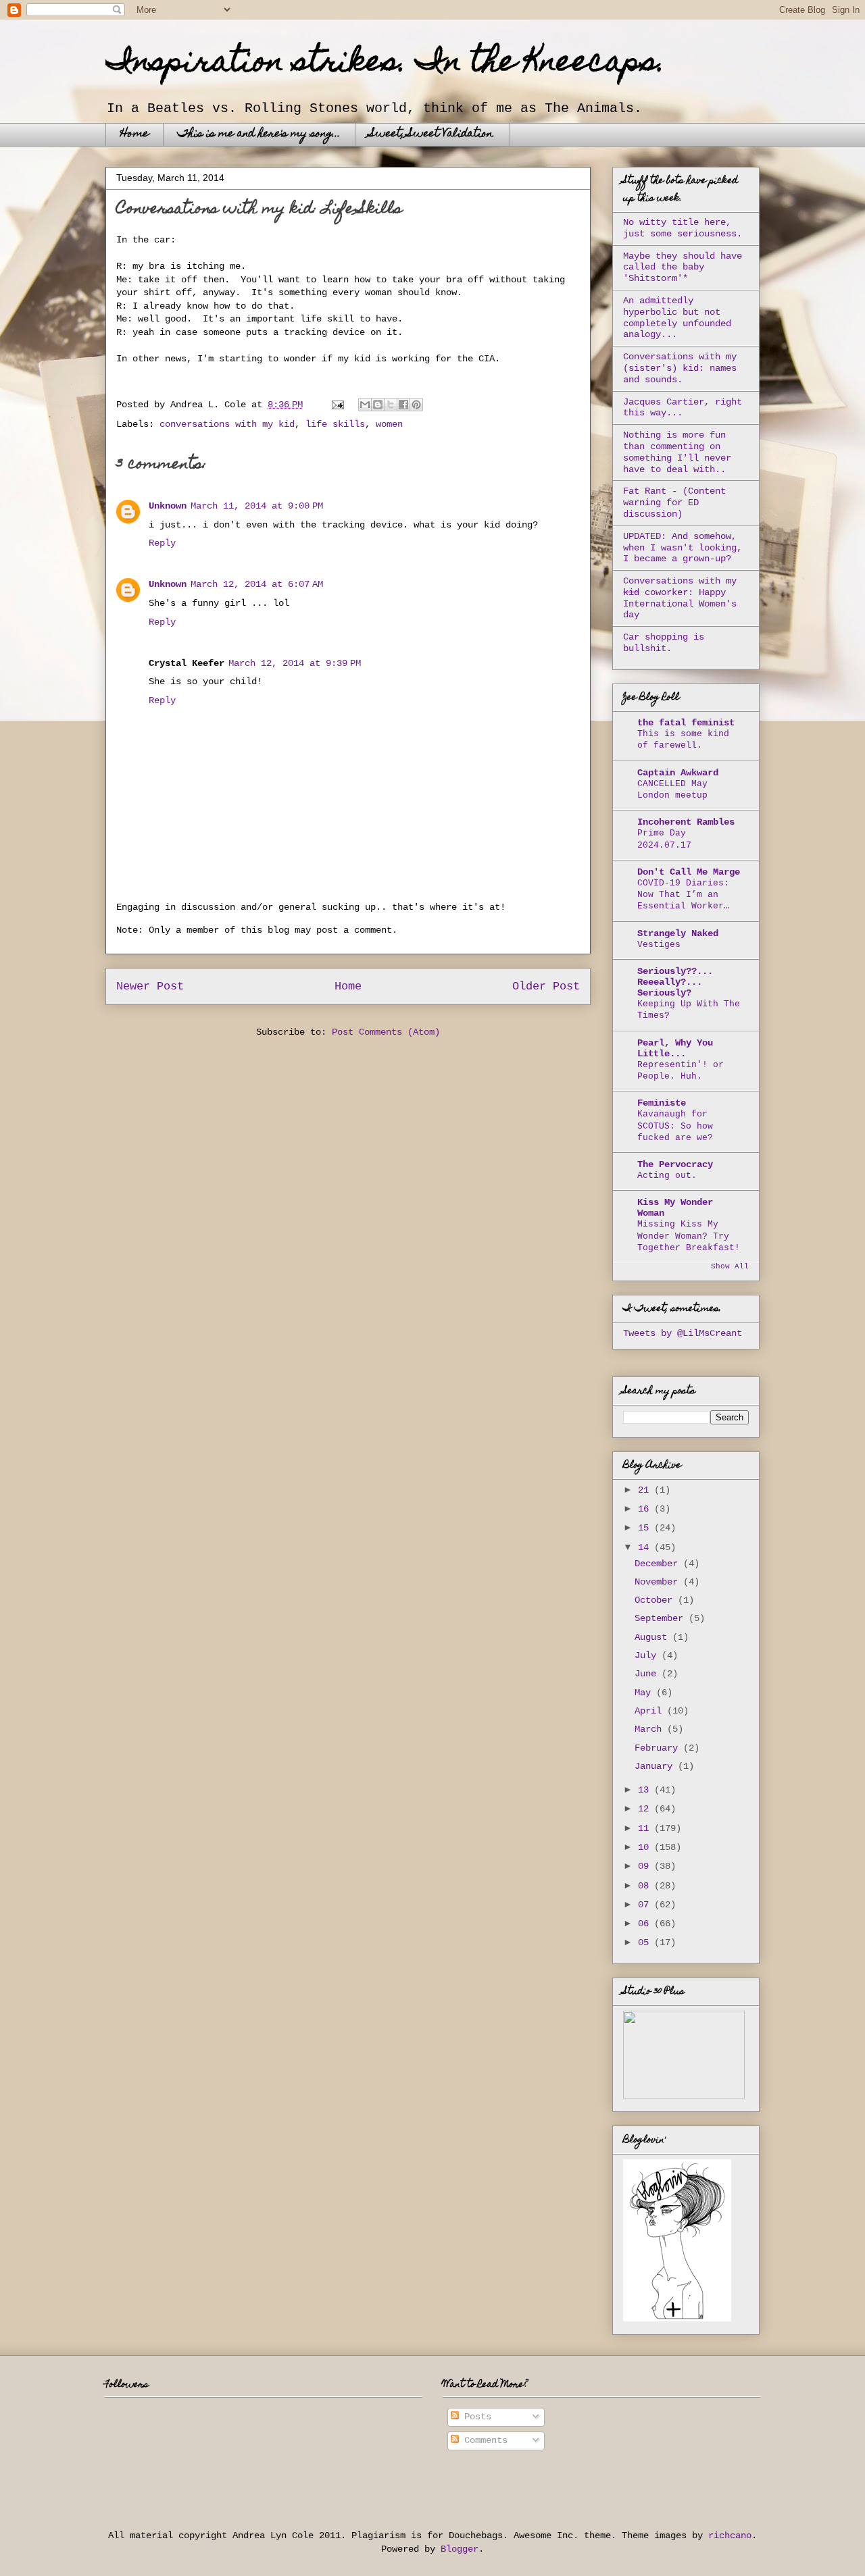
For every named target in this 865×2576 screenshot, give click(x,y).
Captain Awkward (678, 773)
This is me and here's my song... (259, 134)
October (656, 1600)
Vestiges (659, 945)
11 (646, 1828)
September (662, 1618)
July (648, 1655)
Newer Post (150, 986)
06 (646, 1924)
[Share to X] (391, 405)
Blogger (460, 2549)
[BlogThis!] (378, 405)
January (656, 1766)
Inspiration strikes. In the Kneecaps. (386, 64)
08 (646, 1886)
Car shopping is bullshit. (664, 643)
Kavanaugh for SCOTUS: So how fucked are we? (675, 1126)
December (659, 1564)
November (659, 1582)
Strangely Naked (678, 933)
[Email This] (365, 405)
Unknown (168, 506)
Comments (483, 2440)
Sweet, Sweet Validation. (432, 134)
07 (646, 1905)
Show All (730, 1266)
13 (646, 1790)
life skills (335, 424)
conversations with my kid (227, 424)
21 (646, 1490)
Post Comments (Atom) (386, 1032)
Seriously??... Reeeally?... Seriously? (675, 982)
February (659, 1748)
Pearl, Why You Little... (675, 1048)
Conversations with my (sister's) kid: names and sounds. (680, 368)
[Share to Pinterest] (416, 405)
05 (646, 1942)
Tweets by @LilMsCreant (683, 1333)
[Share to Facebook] (403, 405)
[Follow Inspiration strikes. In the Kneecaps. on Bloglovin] (677, 2319)
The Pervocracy (675, 1164)
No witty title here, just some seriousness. (683, 228)
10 (646, 1847)
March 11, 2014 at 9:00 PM (257, 506)
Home (134, 134)
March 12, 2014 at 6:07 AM (257, 584)
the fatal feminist (686, 723)
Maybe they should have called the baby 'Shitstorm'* (683, 267)
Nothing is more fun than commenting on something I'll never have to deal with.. (677, 452)
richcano (730, 2535)
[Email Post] (338, 405)
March (651, 1729)
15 (646, 1528)
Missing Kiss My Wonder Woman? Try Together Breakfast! (689, 1236)
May (645, 1693)
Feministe (662, 1103)
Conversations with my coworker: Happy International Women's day (680, 598)
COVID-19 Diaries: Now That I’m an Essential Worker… (683, 895)
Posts (475, 2417)
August (653, 1637)
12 (646, 1809)
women (389, 424)
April (651, 1711)
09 (646, 1866)
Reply (162, 543)
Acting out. (667, 1176)
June (648, 1674)
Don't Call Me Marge (689, 872)
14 (646, 1547)
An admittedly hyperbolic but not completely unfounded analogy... (677, 317)
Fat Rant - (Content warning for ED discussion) (674, 503)
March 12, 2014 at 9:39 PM (295, 663)
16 (646, 1509)
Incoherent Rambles (686, 822)
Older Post (546, 986)
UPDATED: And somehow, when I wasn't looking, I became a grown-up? (683, 548)
